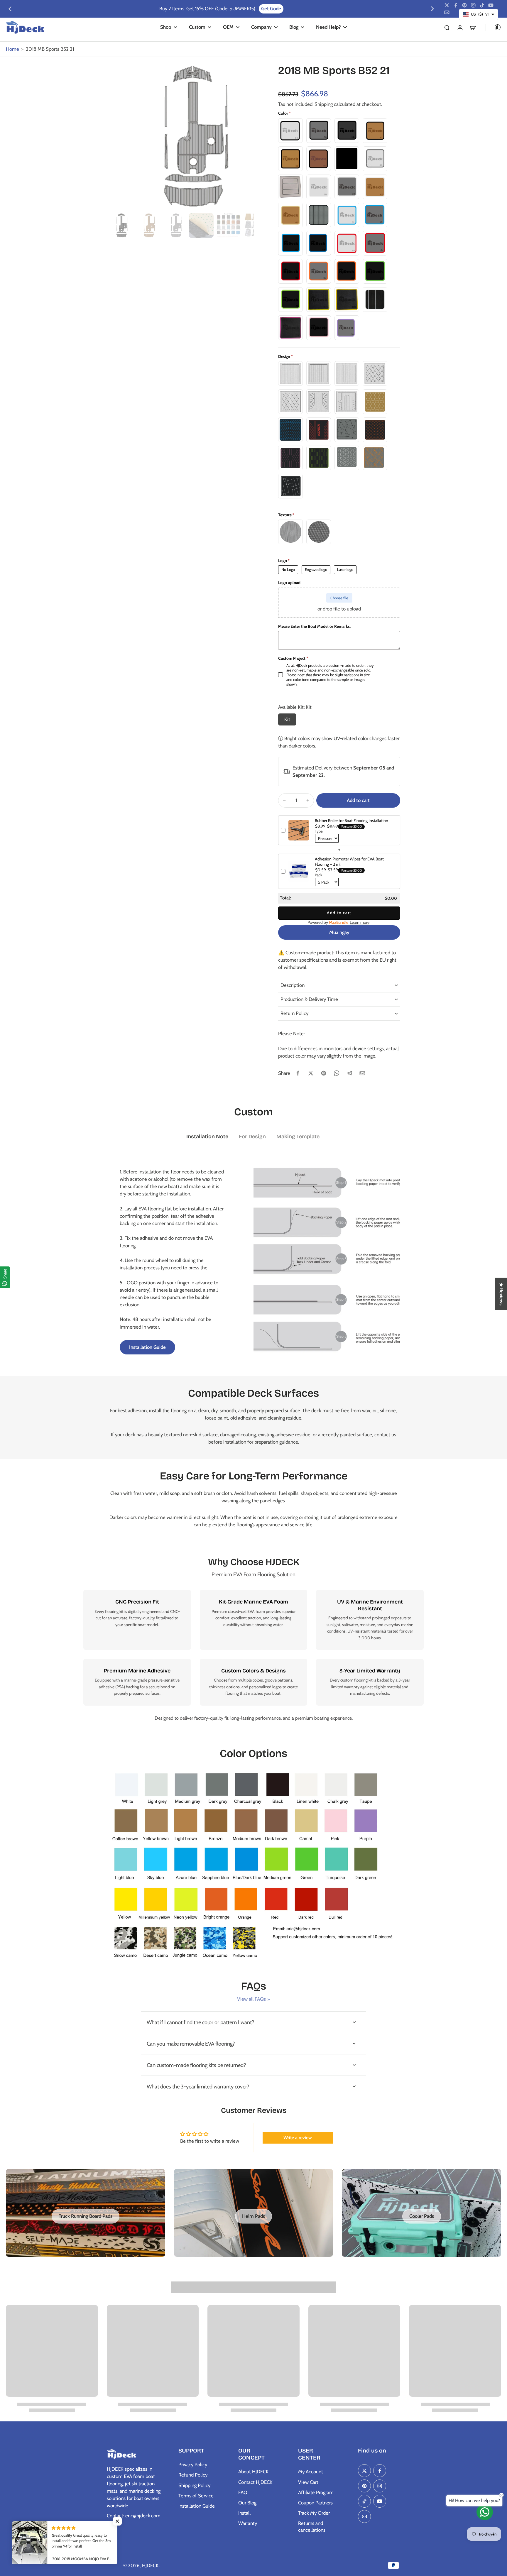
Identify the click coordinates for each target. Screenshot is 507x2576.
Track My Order (314, 2513)
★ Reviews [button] (501, 1294)
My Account (311, 2472)
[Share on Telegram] (349, 1073)
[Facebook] (456, 5)
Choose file (339, 598)
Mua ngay (339, 932)
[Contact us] (485, 2512)
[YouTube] (491, 5)
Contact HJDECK (255, 2482)
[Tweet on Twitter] (311, 1073)
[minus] (284, 800)
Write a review (298, 2138)
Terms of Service (196, 2496)
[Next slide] (432, 9)
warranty (352, 1687)
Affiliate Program (316, 2492)
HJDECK (150, 2565)
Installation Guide (197, 2506)
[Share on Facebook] (298, 1073)
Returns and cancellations (312, 2527)
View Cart (308, 2482)
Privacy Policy (193, 2465)
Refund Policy (193, 2475)
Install (244, 2513)
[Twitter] (447, 5)
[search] (447, 27)
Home (12, 49)
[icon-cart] (473, 27)
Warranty (248, 2523)
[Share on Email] (362, 1073)
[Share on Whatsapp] (337, 1073)
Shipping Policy (194, 2485)
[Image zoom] (180, 137)
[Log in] (460, 27)
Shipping (324, 104)
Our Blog (247, 2503)
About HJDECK (253, 2472)
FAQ (243, 2492)
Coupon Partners (315, 2503)
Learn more (360, 922)
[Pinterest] (464, 5)
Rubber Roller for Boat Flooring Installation (351, 821)
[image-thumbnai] (119, 225)
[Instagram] (473, 5)
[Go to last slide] (10, 9)
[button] (358, 800)
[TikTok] (482, 5)
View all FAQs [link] (251, 1999)
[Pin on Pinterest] (324, 1073)
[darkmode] (494, 27)
